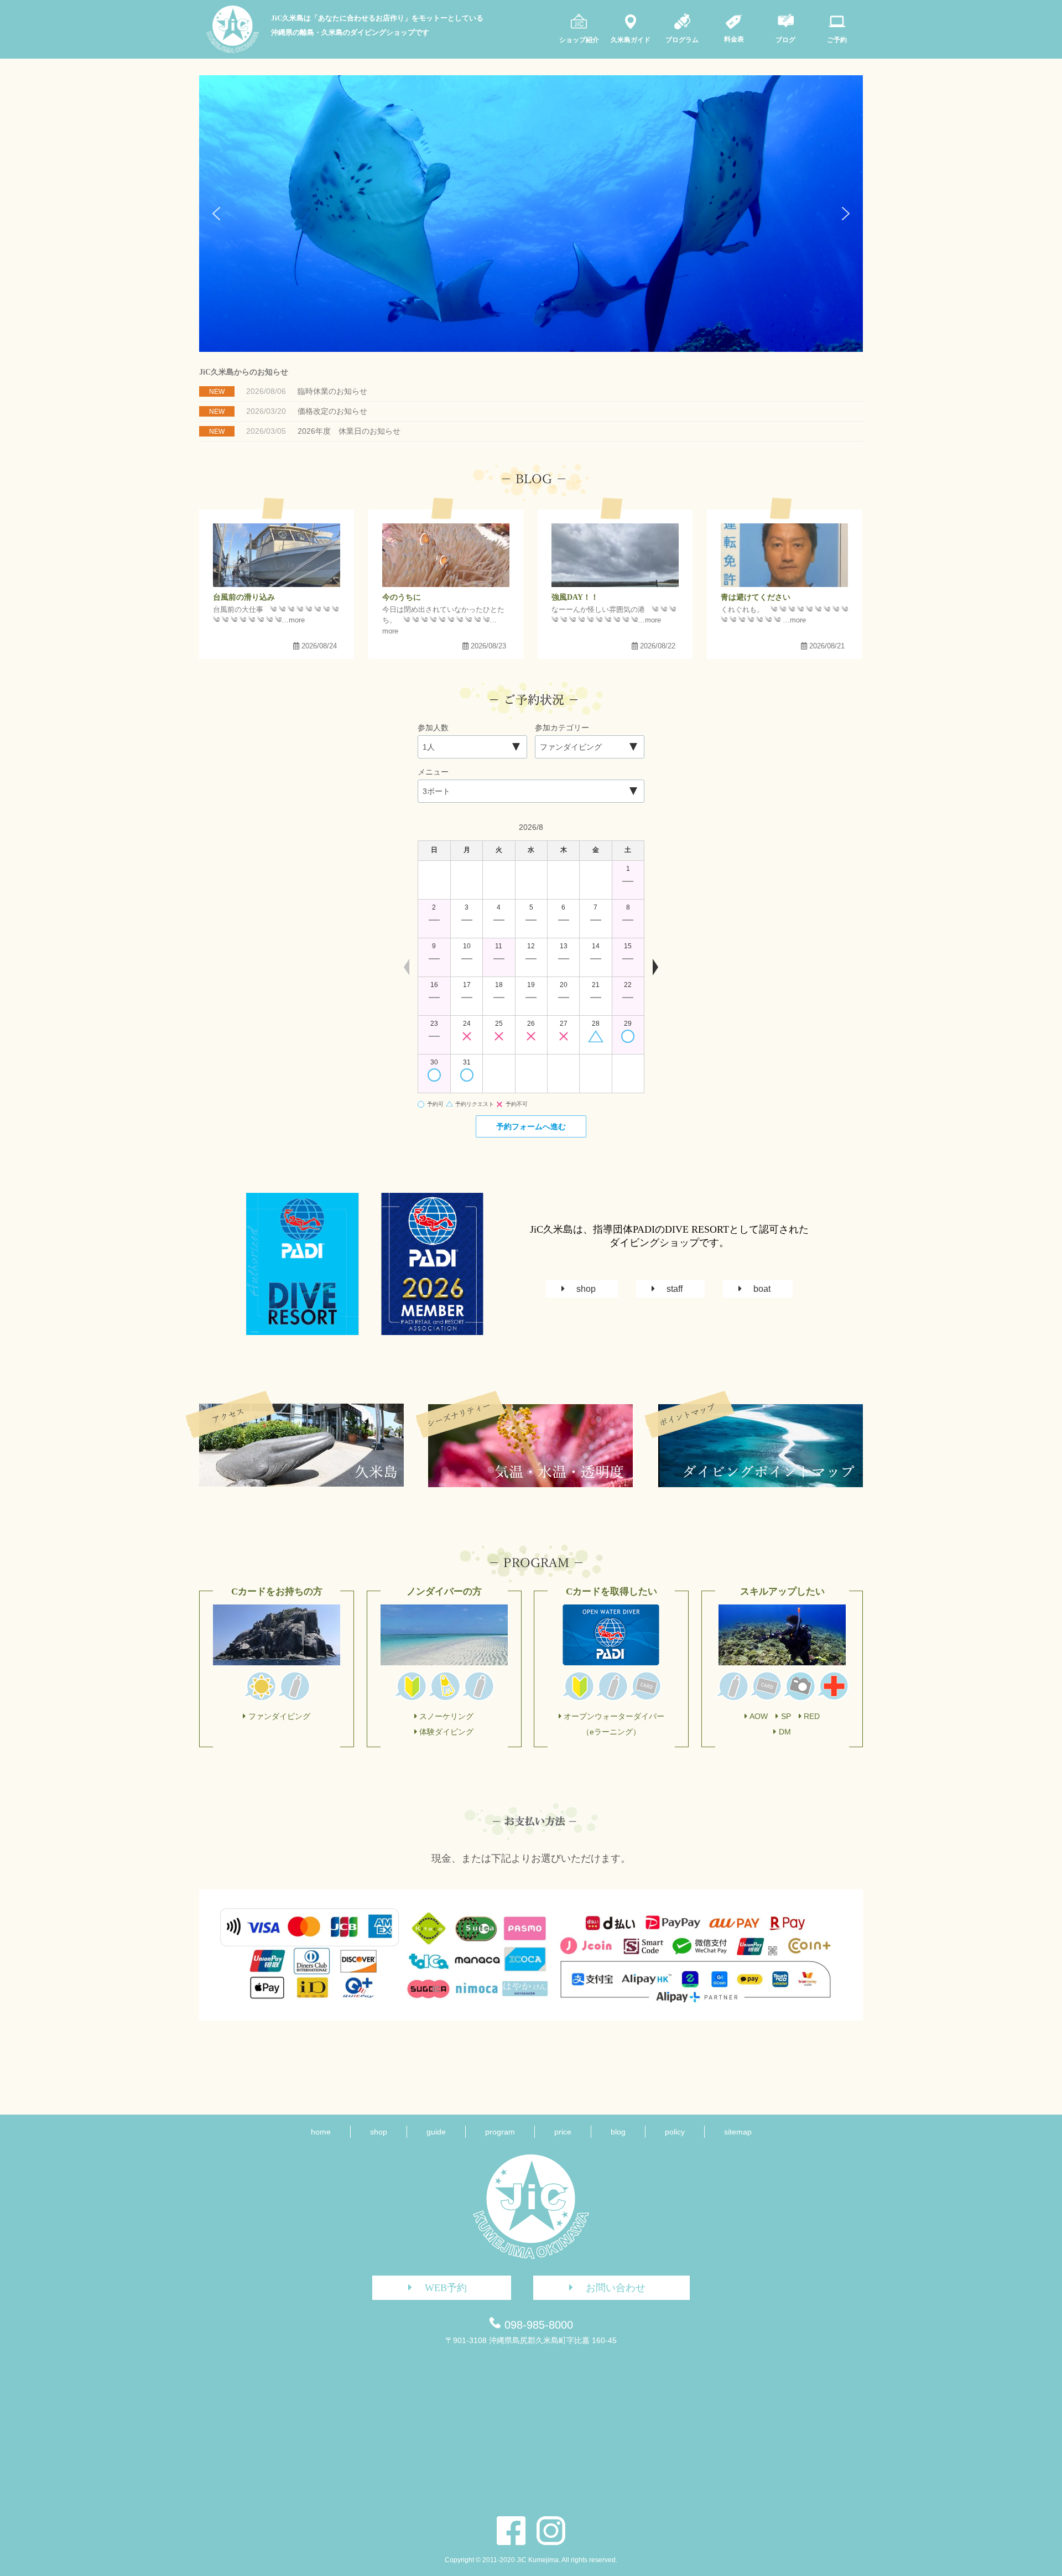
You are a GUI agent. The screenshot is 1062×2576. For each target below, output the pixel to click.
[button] (216, 214)
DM (785, 1732)
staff (675, 1289)
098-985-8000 (539, 2325)
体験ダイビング (446, 1732)
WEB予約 (446, 2288)
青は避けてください (756, 597)
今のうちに (402, 597)
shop (586, 1289)
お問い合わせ (616, 2288)
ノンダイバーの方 (444, 1591)
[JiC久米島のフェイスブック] (511, 2531)
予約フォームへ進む (531, 1126)
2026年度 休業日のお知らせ (349, 431)
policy (675, 2132)
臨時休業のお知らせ (332, 391)
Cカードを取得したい (611, 1591)
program (500, 2132)
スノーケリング (446, 1716)
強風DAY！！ (575, 597)
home (321, 2132)
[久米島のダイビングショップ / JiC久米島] (233, 50)
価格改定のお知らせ (332, 411)
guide (436, 2132)
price (563, 2132)
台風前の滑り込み (244, 597)
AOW (759, 1716)
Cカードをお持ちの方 (277, 1591)
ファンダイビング (279, 1716)
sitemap (738, 2132)
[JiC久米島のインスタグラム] (551, 2531)
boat (762, 1289)
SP (786, 1716)
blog (618, 2132)
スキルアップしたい (782, 1591)
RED (812, 1716)
